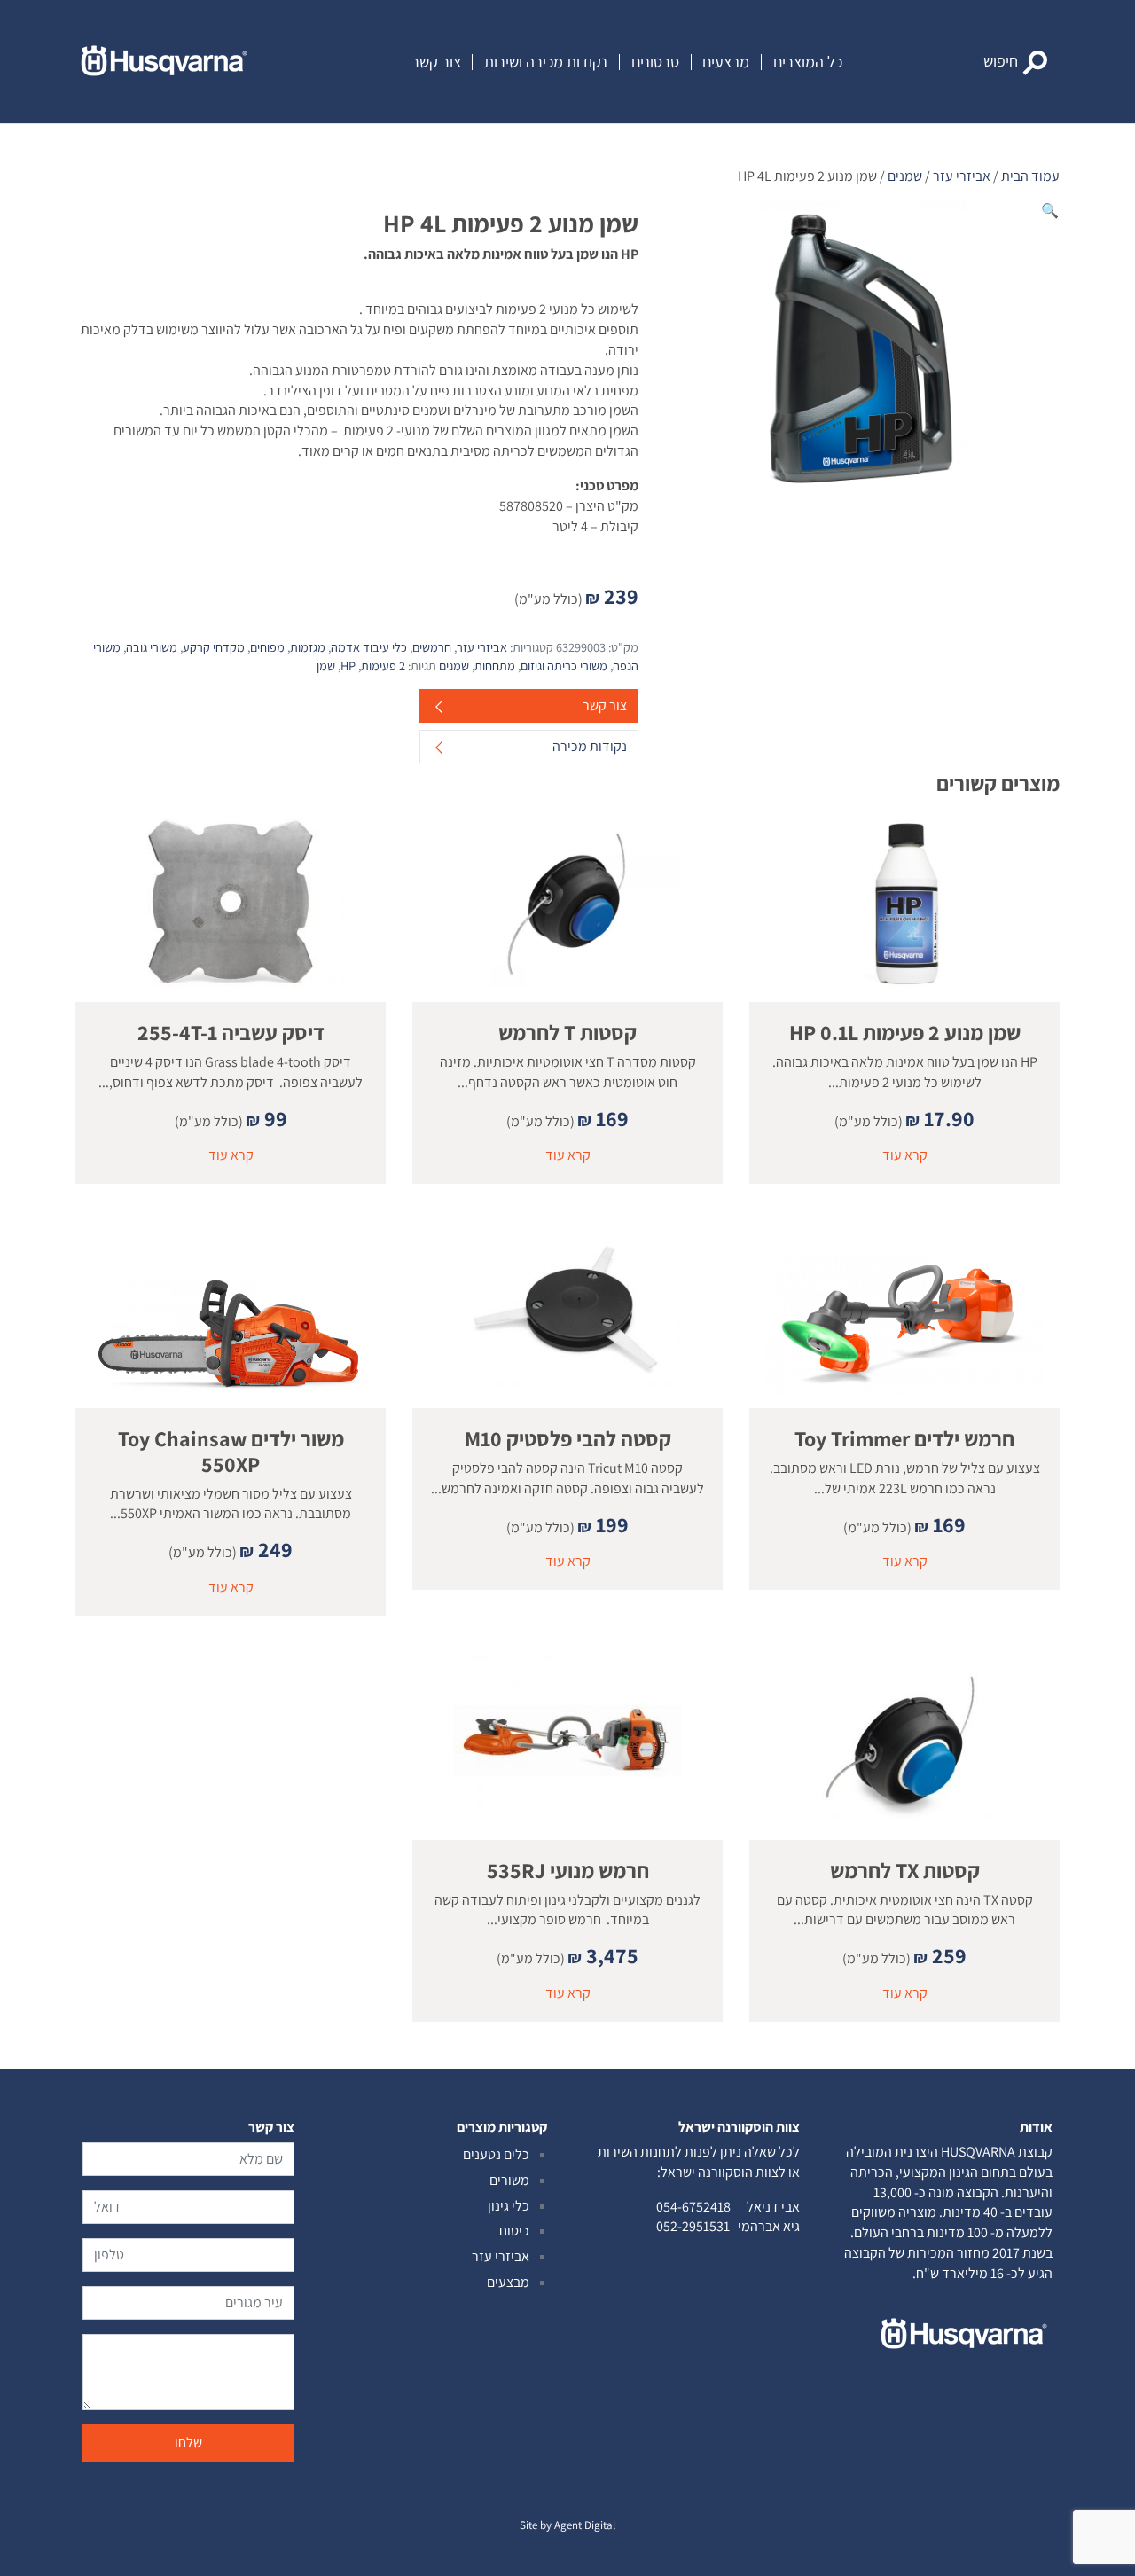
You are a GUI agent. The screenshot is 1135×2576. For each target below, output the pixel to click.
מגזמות (308, 647)
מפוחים (267, 647)
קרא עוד (905, 1155)
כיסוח (514, 2231)
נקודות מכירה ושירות (546, 62)
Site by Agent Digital (567, 2525)
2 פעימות (383, 666)
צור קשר (436, 62)
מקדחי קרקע (214, 647)
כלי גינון (509, 2206)
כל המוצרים (808, 62)
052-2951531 (693, 2226)
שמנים (905, 176)
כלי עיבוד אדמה (369, 647)
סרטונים (655, 62)
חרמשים (432, 647)
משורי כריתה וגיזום (564, 666)
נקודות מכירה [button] (590, 746)
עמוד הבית (1030, 176)
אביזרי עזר (962, 176)
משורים (509, 2180)
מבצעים (726, 62)
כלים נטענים (496, 2154)
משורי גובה (152, 647)
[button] (1016, 62)
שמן (326, 666)
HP (348, 666)
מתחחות (495, 666)
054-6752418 (693, 2207)
